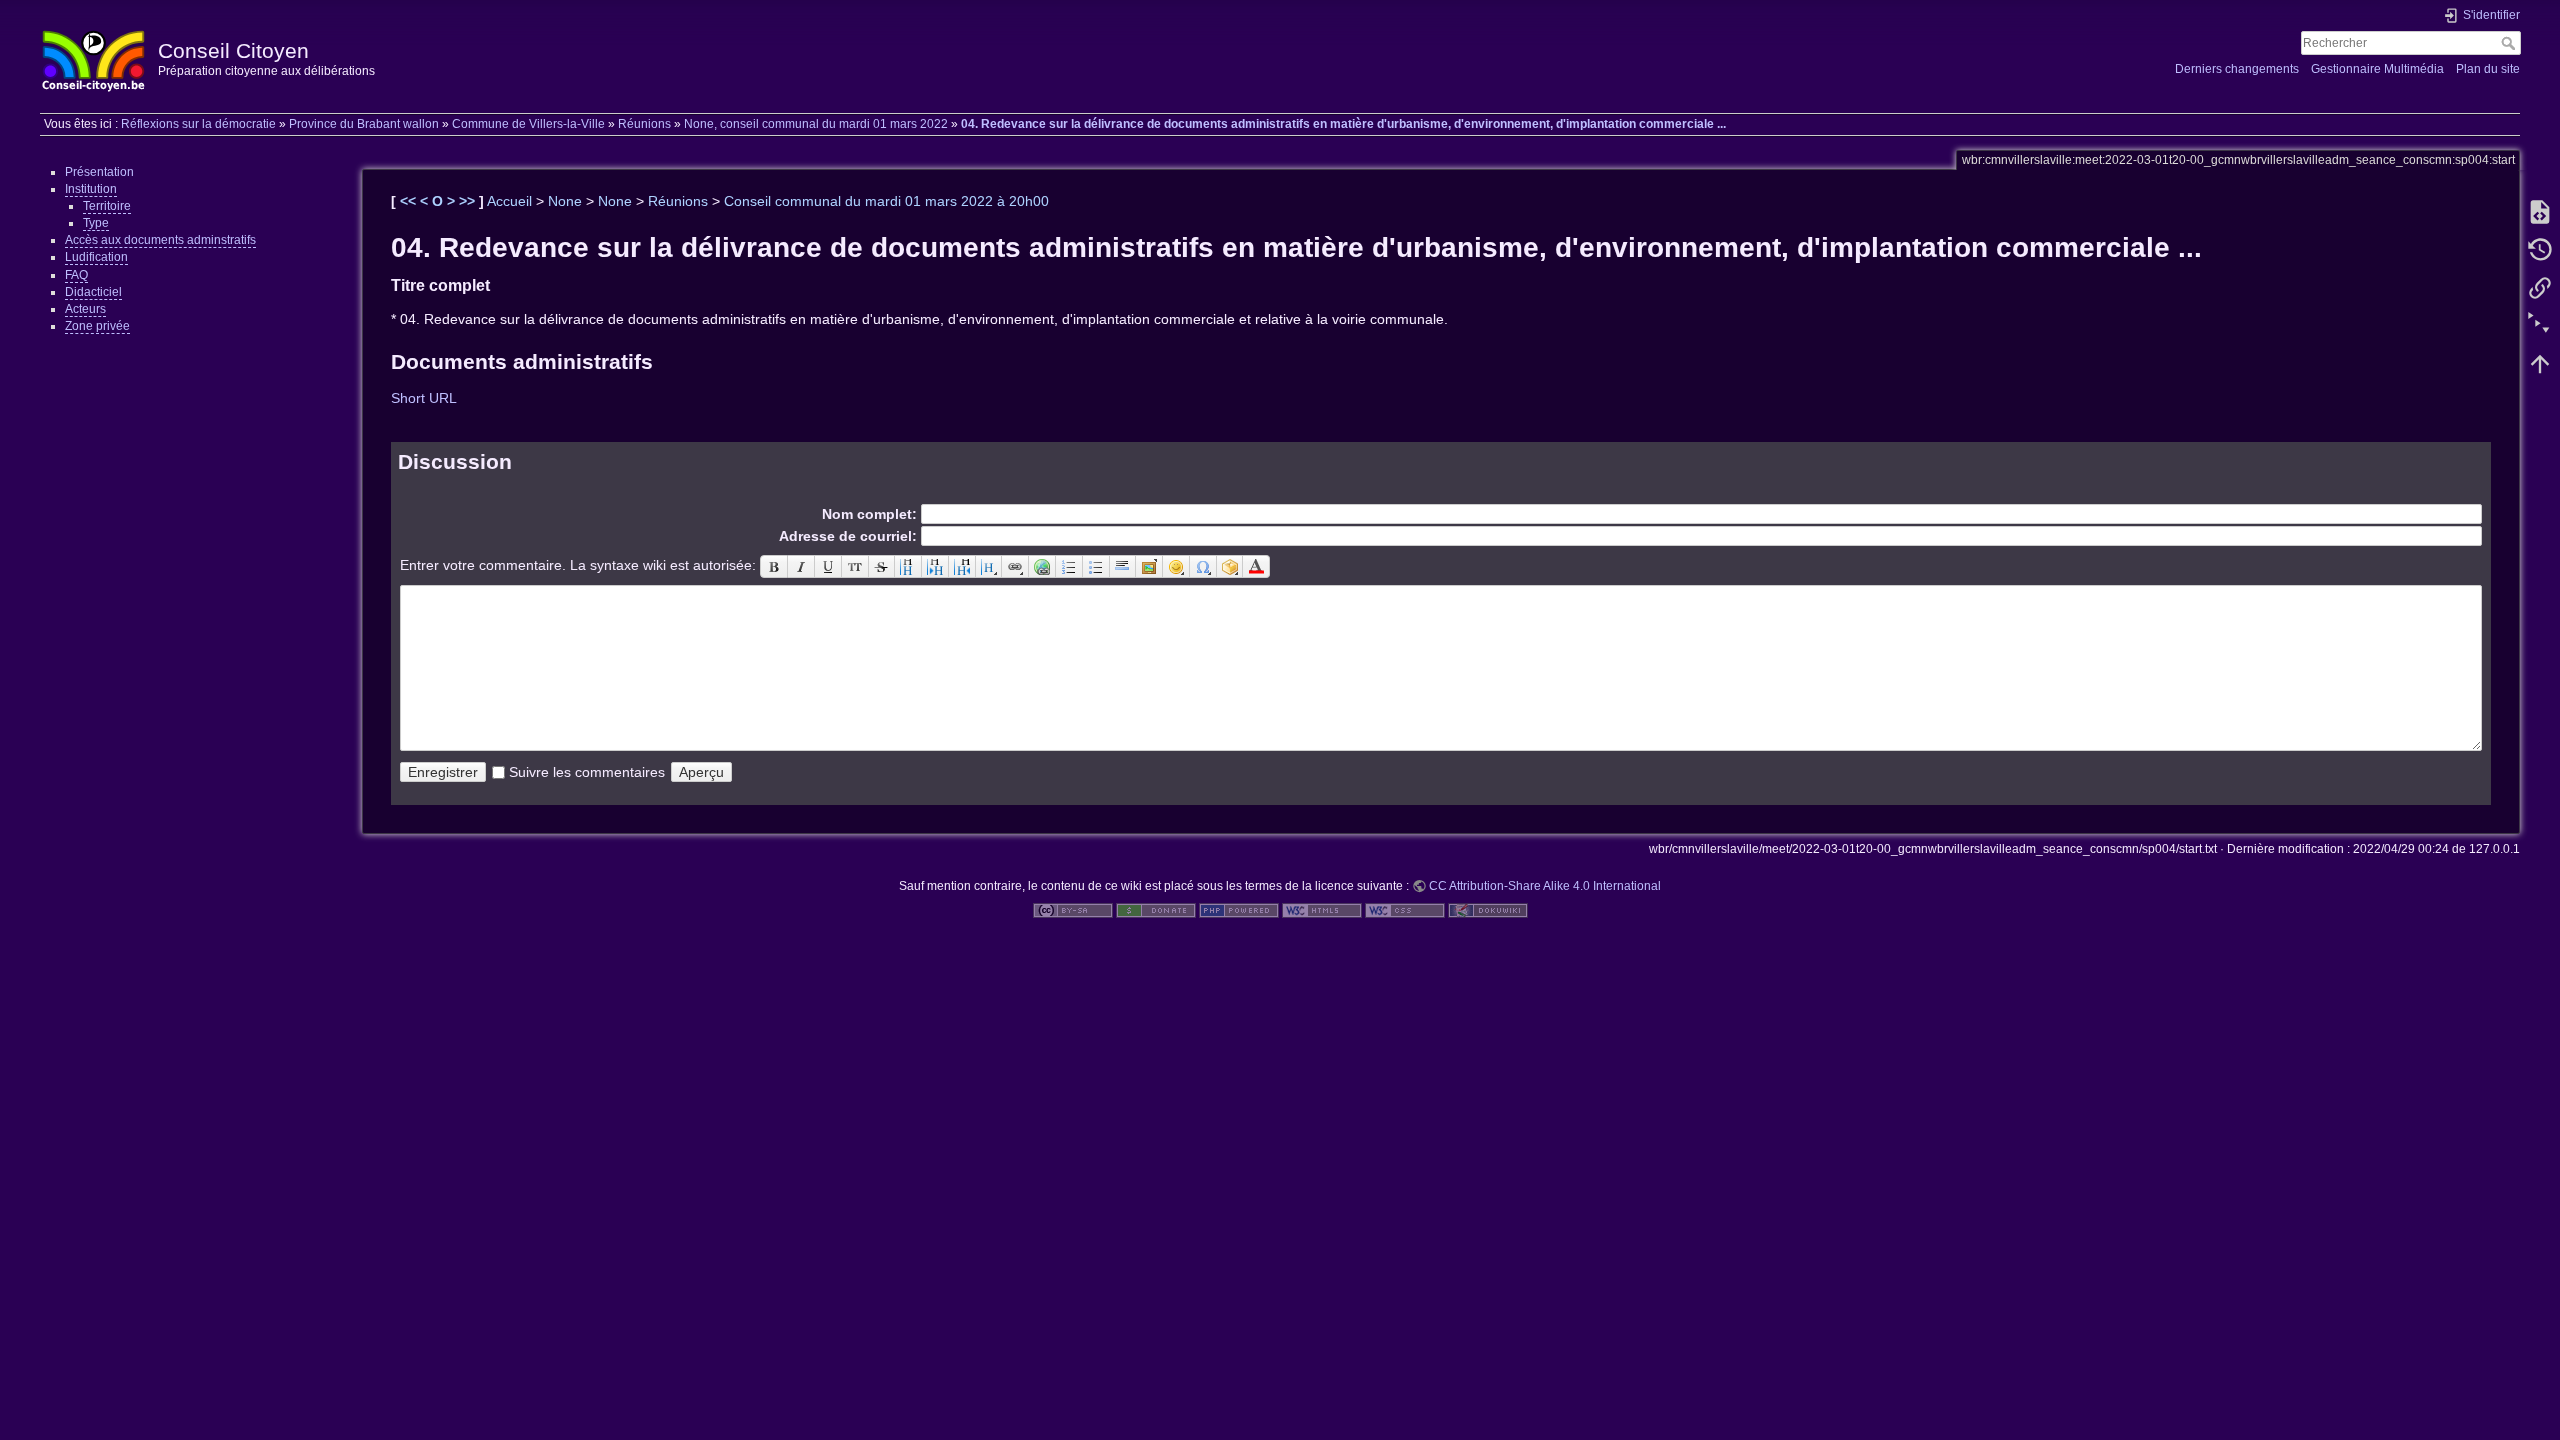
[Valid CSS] (1405, 909)
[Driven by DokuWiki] (1488, 909)
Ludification (96, 257)
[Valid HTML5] (1322, 909)
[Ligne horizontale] (1123, 566)
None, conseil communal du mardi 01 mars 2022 (816, 124)
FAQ (76, 275)
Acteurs (85, 309)
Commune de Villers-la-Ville (528, 124)
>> (469, 201)
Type (96, 223)
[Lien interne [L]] (1015, 566)
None (565, 201)
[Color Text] (1256, 566)
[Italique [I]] (801, 566)
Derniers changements (2237, 69)
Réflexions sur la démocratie (198, 124)
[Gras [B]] (774, 566)
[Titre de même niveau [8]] (908, 566)
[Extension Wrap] (1230, 566)
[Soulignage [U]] (828, 566)
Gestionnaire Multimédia (2377, 69)
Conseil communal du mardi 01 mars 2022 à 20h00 (886, 201)
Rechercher (2510, 43)
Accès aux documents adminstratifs (160, 240)
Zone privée (97, 326)
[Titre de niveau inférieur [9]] (935, 566)
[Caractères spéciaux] (1203, 566)
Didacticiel (93, 292)
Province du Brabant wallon (364, 124)
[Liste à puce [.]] (1096, 566)
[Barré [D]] (882, 566)
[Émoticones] (1176, 566)
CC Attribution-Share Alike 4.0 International (1545, 886)
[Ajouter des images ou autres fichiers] (1149, 566)
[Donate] (1156, 909)
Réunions (644, 124)
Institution (91, 189)
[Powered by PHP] (1239, 909)
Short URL (424, 398)
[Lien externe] (1042, 566)
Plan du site (2488, 69)
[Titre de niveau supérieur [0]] (962, 566)
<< (410, 201)
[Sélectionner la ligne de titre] (989, 566)
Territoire (107, 206)
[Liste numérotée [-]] (1069, 566)
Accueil (509, 201)
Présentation (99, 172)
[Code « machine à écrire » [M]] (855, 566)
